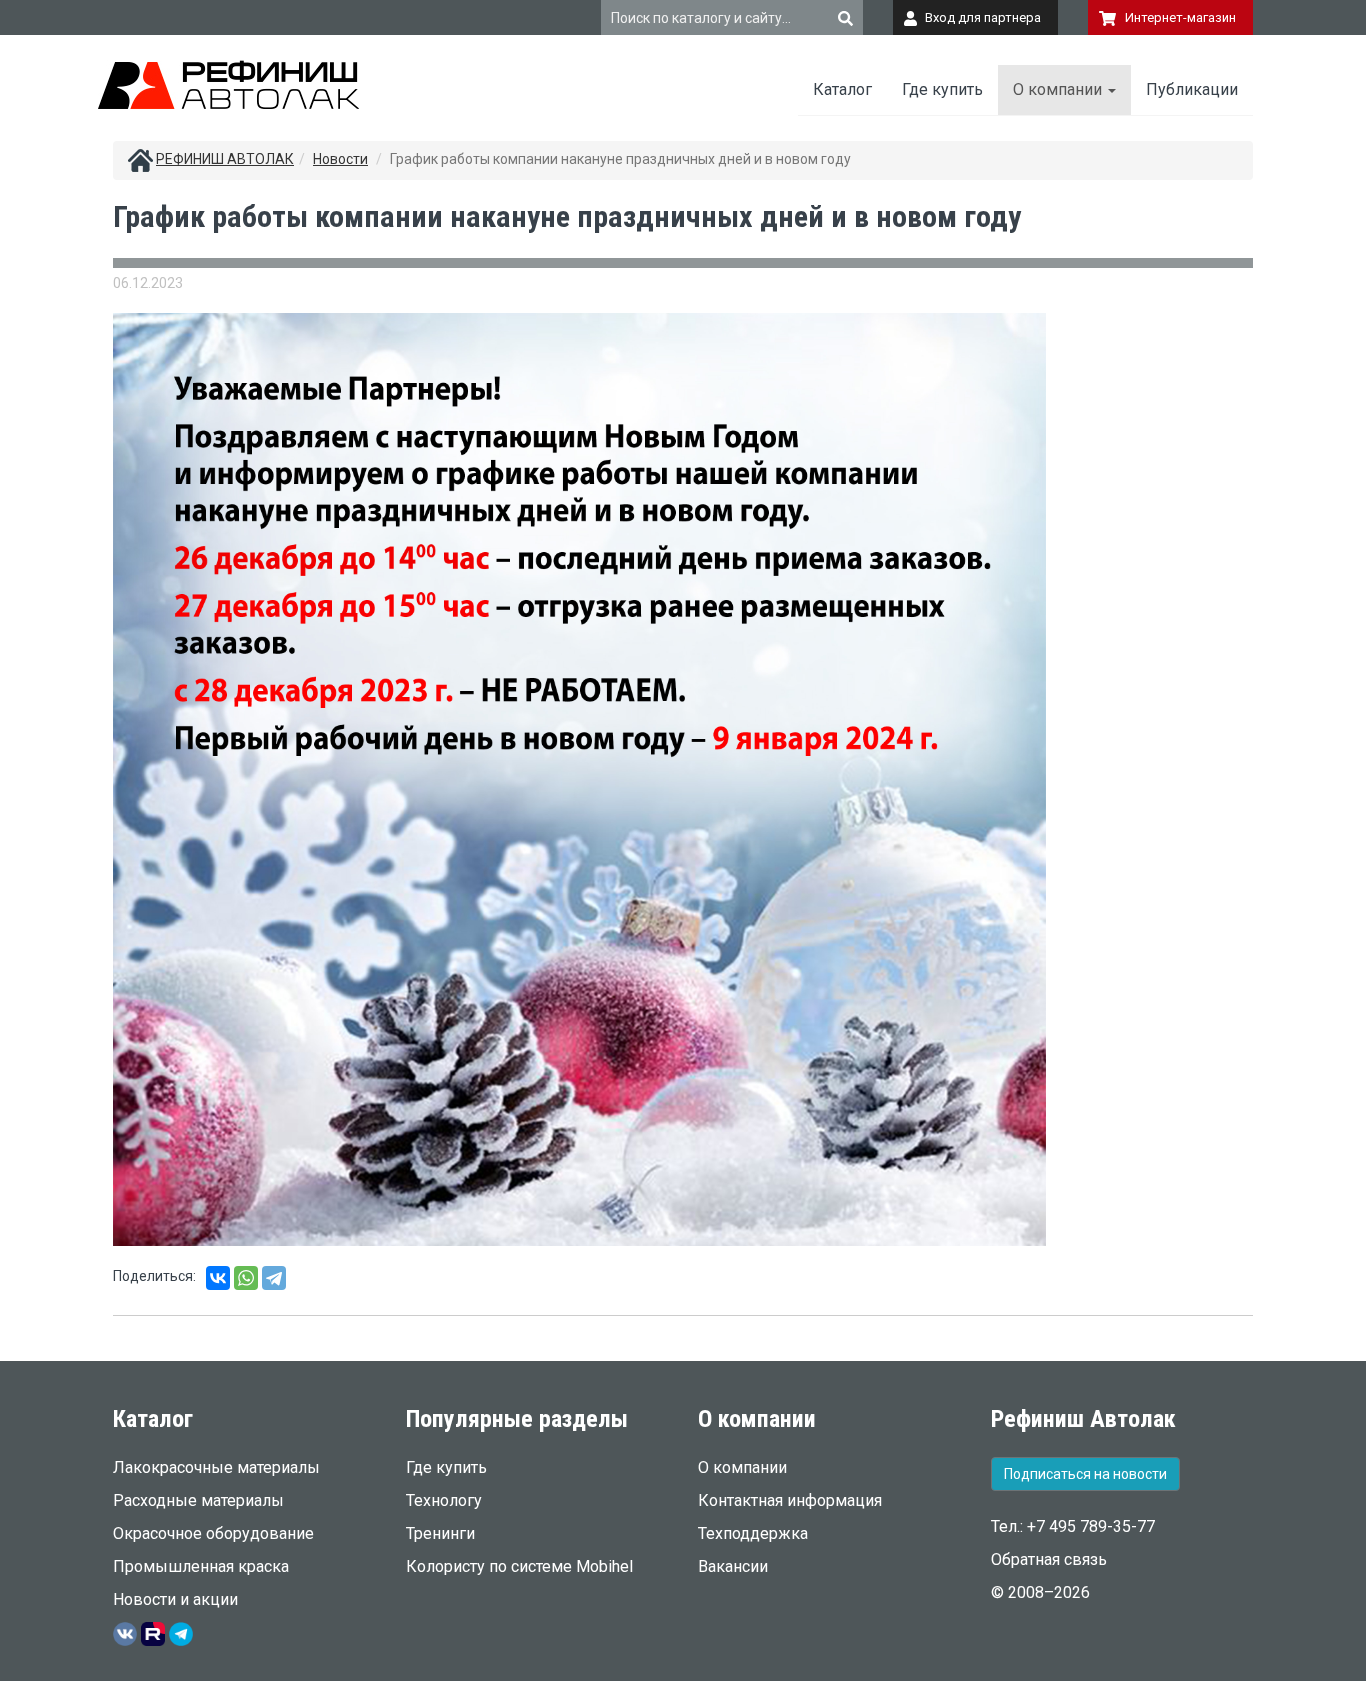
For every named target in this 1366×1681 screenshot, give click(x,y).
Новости (340, 159)
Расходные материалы (198, 1500)
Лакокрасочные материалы (216, 1467)
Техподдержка (753, 1533)
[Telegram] (274, 1278)
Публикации (1192, 89)
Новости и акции (175, 1599)
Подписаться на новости (1085, 1474)
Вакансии (733, 1566)
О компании (1059, 89)
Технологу (444, 1500)
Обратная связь (1049, 1559)
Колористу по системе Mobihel (519, 1566)
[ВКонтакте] (218, 1278)
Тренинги (440, 1533)
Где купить (942, 89)
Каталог (842, 89)
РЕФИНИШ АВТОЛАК (225, 159)
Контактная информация (790, 1500)
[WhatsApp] (246, 1278)
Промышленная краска (201, 1566)
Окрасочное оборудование (213, 1533)
